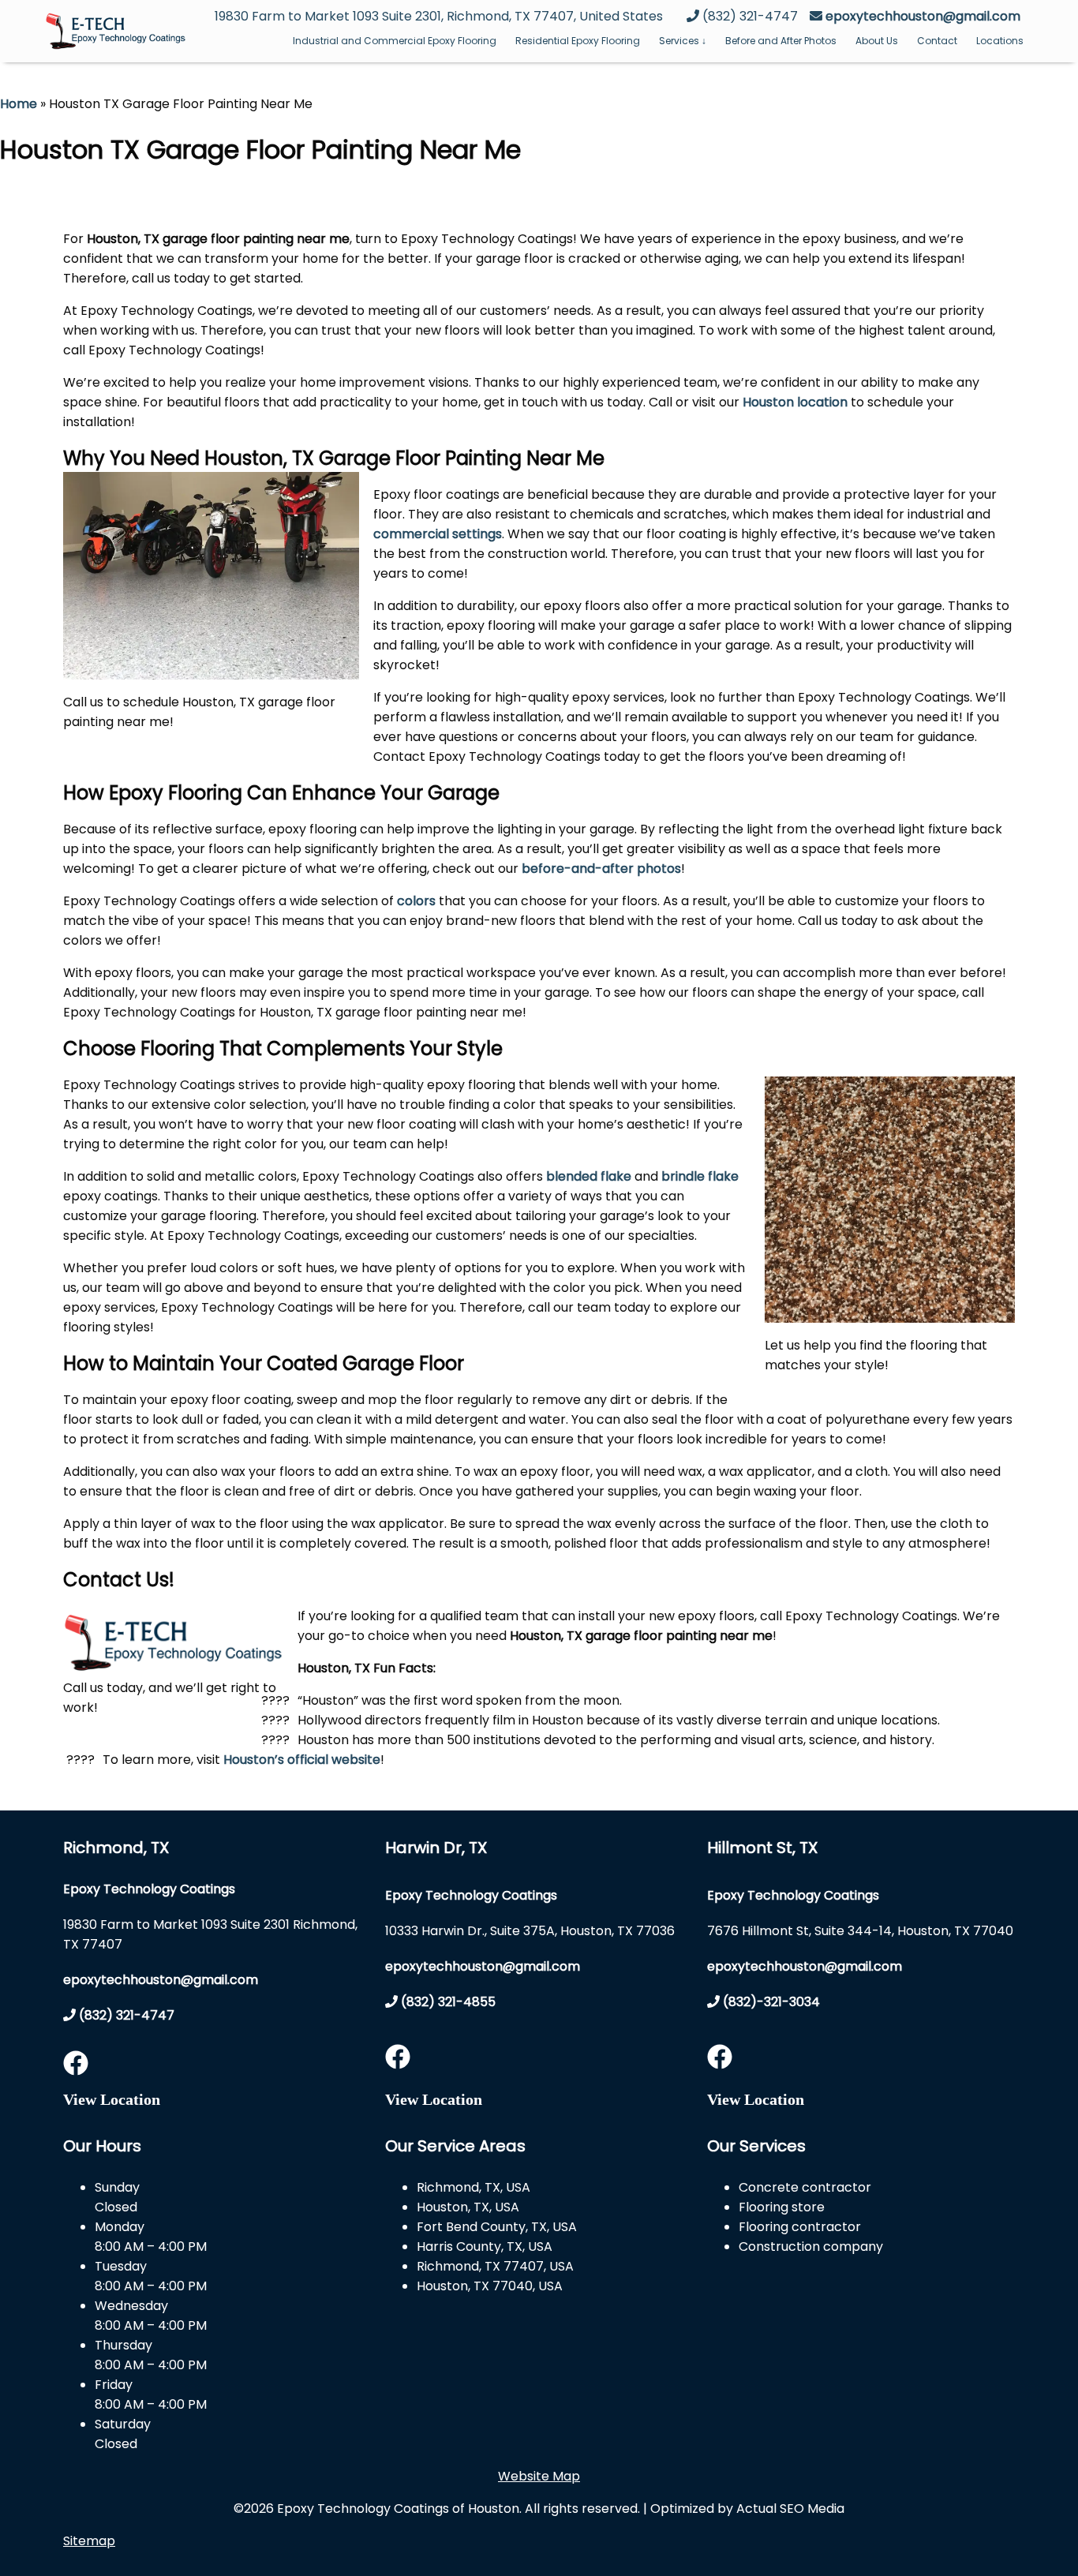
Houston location (795, 402)
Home (19, 104)
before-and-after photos (601, 869)
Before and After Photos (781, 41)
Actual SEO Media (790, 2509)
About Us (877, 41)
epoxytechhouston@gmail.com (923, 16)
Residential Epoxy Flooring (578, 41)
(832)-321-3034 (770, 2002)
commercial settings (438, 534)
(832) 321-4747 (125, 2015)
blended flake (589, 1176)
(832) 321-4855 (447, 2002)
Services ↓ (683, 41)
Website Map (539, 2476)
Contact (937, 41)
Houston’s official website (302, 1760)
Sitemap (89, 2541)
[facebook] (76, 2068)
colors (416, 901)
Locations (1000, 41)
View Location (112, 2099)
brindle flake (700, 1176)
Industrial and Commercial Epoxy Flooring (395, 41)
